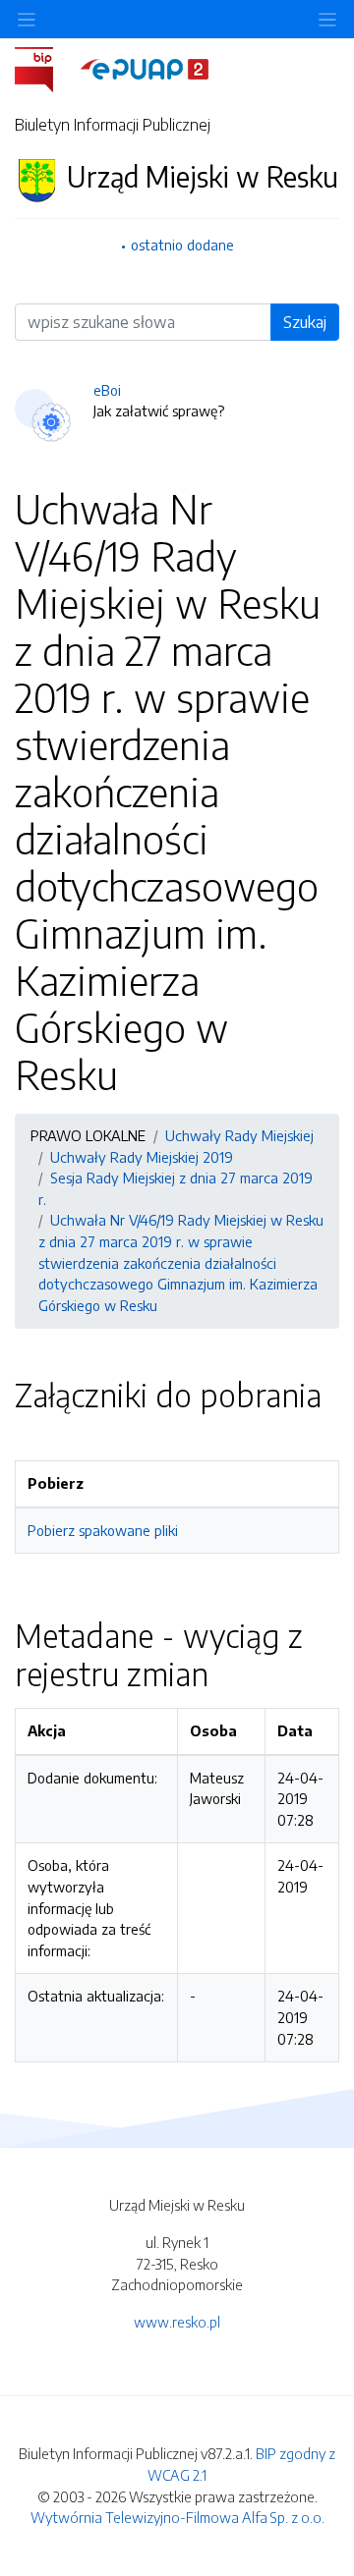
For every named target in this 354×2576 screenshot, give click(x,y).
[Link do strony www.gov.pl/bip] (46, 68)
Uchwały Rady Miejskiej (239, 1135)
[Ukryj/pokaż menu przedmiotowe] (27, 19)
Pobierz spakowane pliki (103, 1530)
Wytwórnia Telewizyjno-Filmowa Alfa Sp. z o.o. (177, 2517)
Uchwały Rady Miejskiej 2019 (142, 1157)
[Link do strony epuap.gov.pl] (145, 68)
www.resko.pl (177, 2322)
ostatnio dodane (182, 245)
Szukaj (305, 322)
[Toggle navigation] (327, 19)
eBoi (107, 390)
